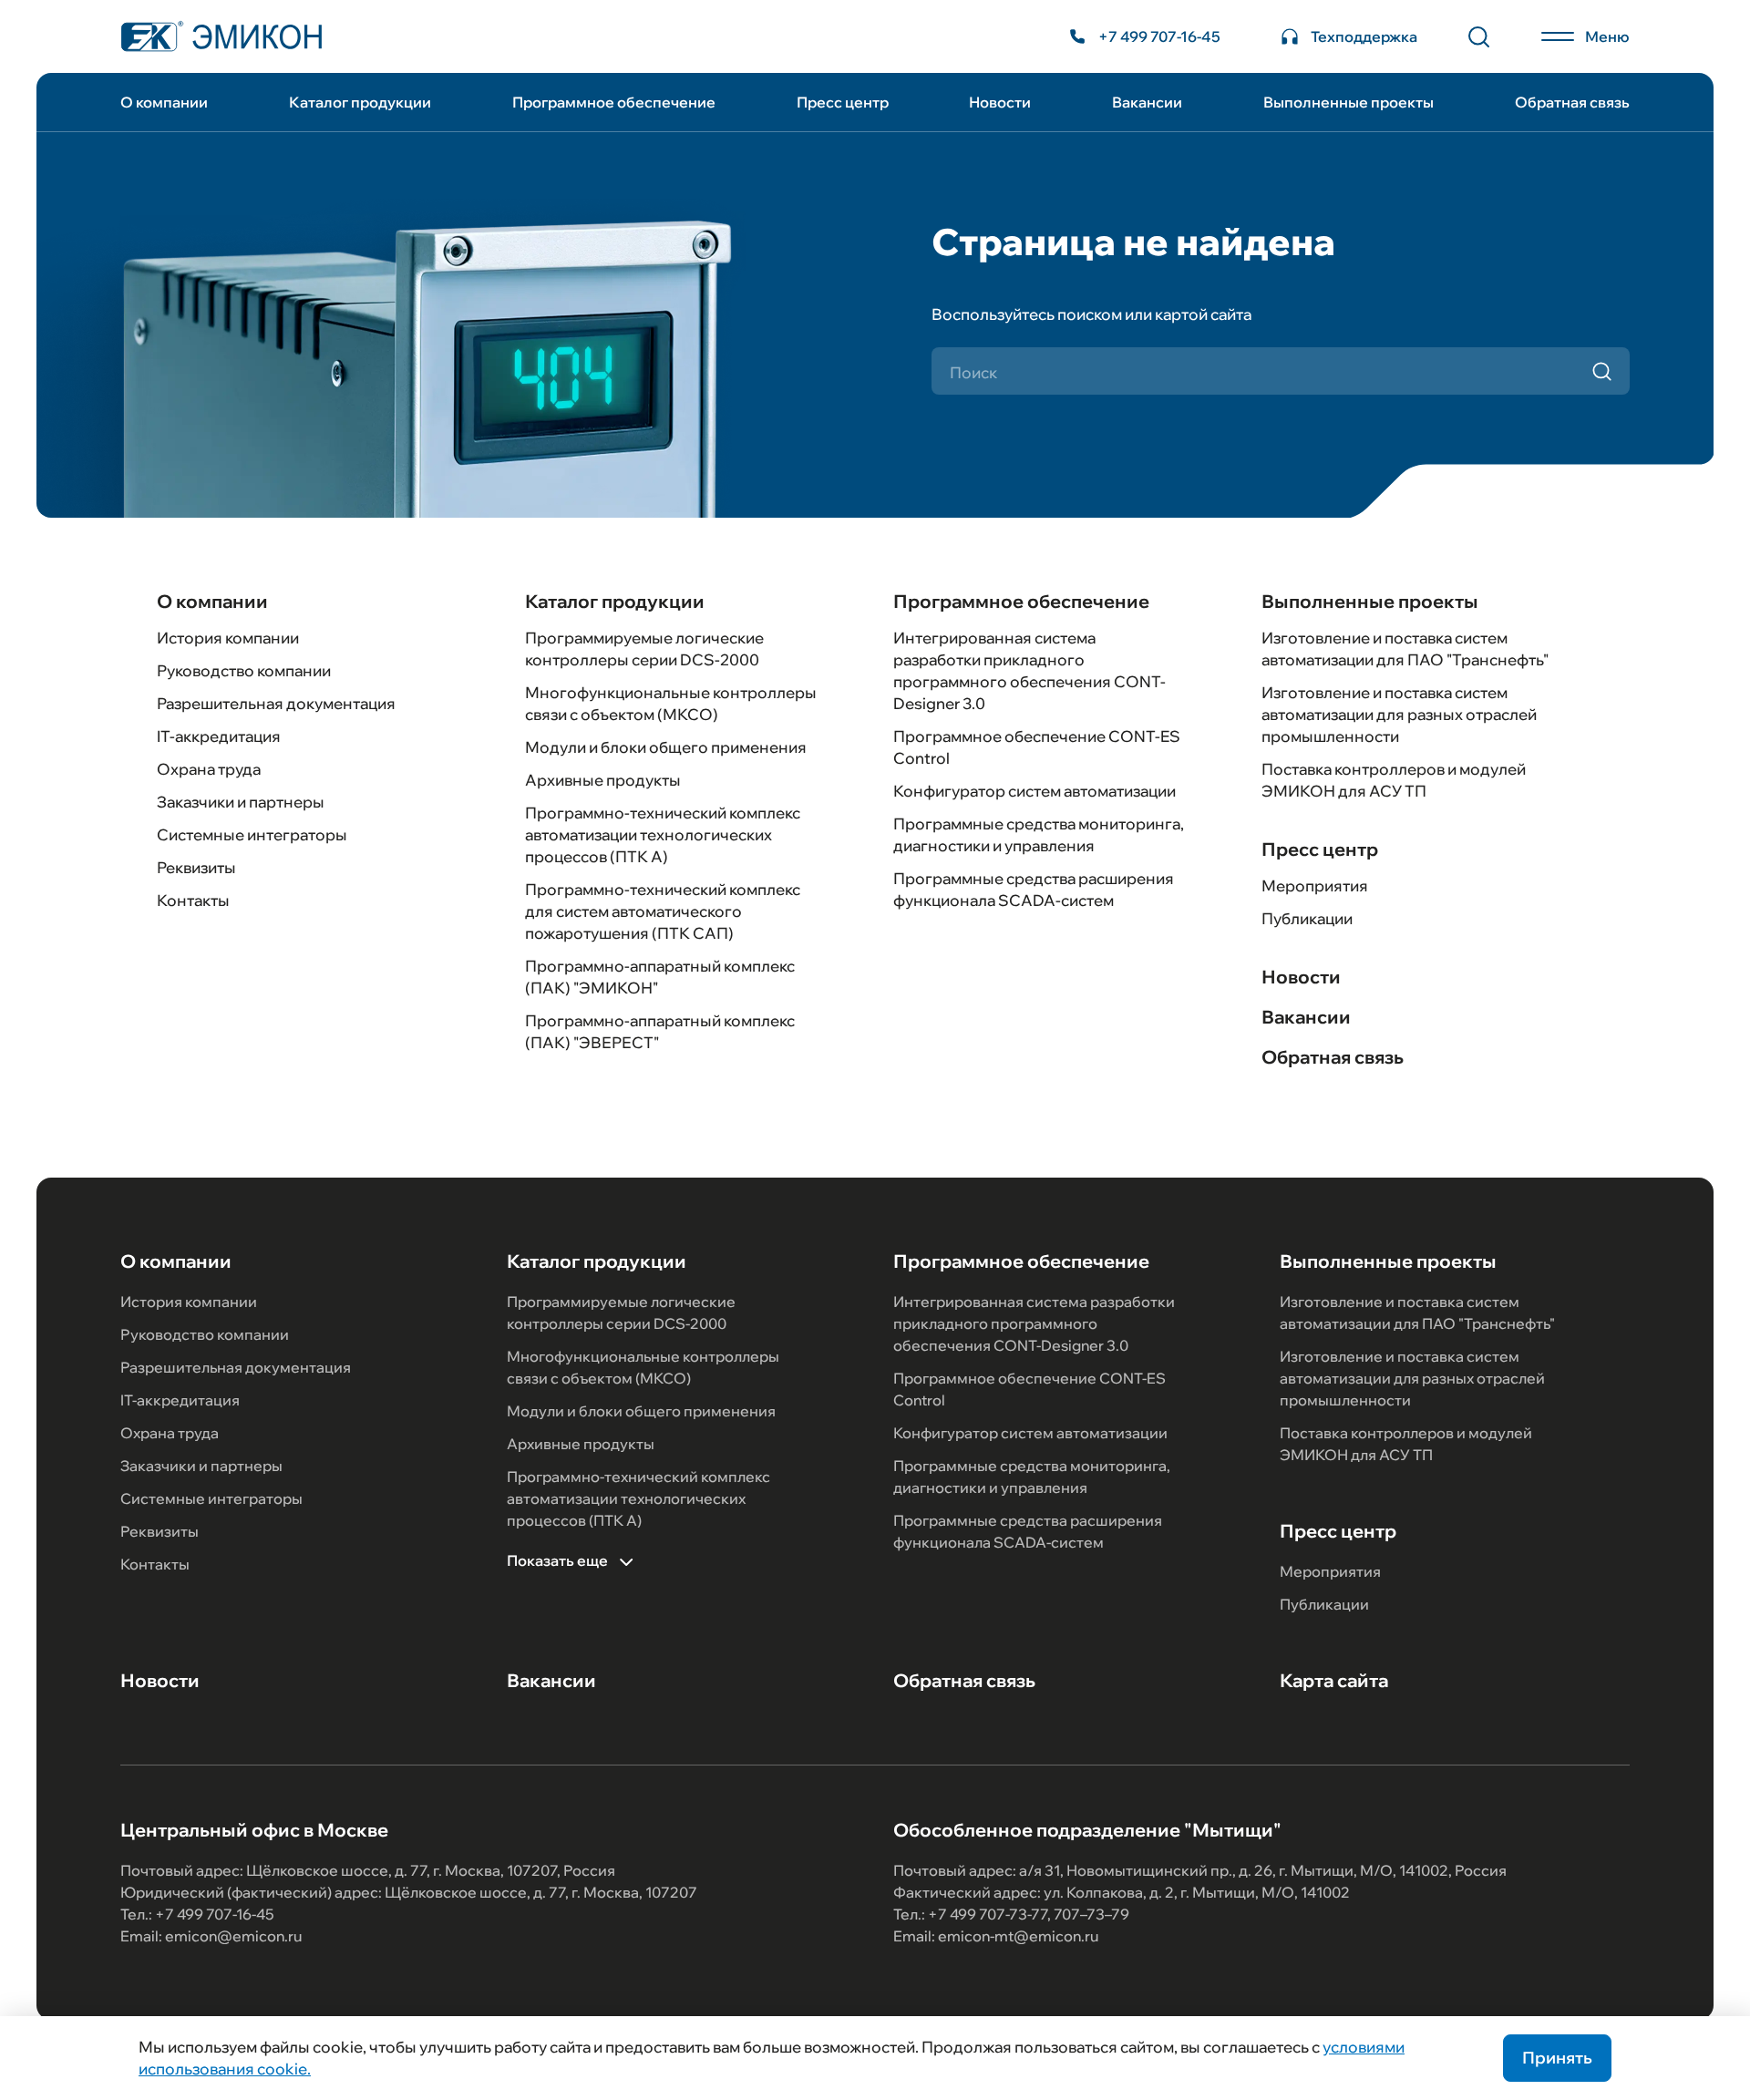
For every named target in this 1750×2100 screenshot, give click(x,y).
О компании (164, 102)
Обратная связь (1572, 102)
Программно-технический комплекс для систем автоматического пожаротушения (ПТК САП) (663, 911)
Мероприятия (1315, 885)
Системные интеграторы (252, 834)
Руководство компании (244, 670)
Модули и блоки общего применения (666, 747)
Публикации (1307, 918)
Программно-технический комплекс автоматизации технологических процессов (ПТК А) (663, 834)
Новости (1000, 102)
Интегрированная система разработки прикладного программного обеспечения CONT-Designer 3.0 (1034, 1323)
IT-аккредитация (219, 736)
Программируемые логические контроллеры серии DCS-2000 (621, 1312)
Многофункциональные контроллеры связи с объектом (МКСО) (643, 1367)
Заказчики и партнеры (241, 802)
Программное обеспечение (614, 102)
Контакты (193, 900)
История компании (228, 638)
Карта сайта (1334, 1681)
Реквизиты (196, 867)
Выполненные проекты (1349, 102)
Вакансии (1147, 102)
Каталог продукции (360, 102)
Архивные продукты (603, 780)
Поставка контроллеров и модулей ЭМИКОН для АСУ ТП (1406, 1444)
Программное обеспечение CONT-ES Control (1029, 1389)
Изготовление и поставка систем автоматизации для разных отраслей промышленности (1399, 714)
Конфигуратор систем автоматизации (1035, 791)
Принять (1557, 2058)
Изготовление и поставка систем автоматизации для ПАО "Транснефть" (1417, 1312)
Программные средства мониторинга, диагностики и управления (1032, 1477)
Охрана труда (209, 769)
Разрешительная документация (276, 703)
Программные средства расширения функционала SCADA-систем (1028, 1531)
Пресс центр (843, 102)
